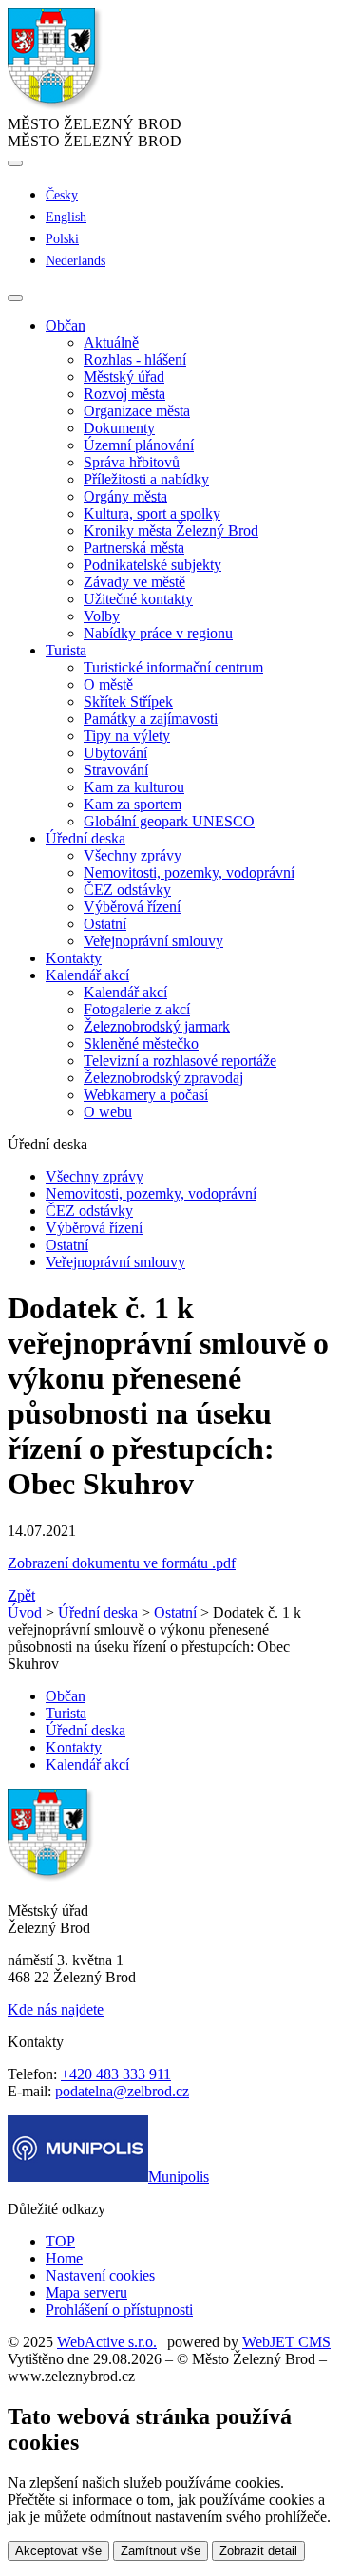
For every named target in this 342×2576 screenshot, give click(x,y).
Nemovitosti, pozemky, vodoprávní (189, 872)
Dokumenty (119, 428)
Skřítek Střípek (128, 701)
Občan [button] (66, 325)
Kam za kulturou (134, 787)
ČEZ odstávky (127, 890)
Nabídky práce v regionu (158, 633)
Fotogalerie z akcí (137, 1009)
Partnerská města (134, 548)
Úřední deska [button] (85, 838)
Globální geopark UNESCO (169, 821)
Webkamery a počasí (146, 1095)
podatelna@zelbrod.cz (122, 2091)
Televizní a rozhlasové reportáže (180, 1061)
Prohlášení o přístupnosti (119, 2310)
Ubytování (115, 753)
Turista (66, 1713)
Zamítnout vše (161, 2551)
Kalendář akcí (125, 992)
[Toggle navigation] (15, 298)
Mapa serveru (86, 2292)
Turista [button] (66, 650)
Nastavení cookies (100, 2275)
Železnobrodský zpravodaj (163, 1078)
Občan (66, 1696)
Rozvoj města (124, 394)
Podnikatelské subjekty (152, 565)
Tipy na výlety (127, 736)
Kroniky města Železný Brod (171, 530)
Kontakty (74, 958)
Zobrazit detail (258, 2551)
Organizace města (137, 411)
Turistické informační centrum (173, 667)
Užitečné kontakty (138, 599)
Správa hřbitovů (132, 462)
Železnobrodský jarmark (157, 1026)
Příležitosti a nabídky (146, 479)
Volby (102, 616)
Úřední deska (98, 1612)
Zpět (21, 1595)
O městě (108, 684)
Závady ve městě (134, 582)
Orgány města (125, 496)
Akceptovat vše (58, 2551)
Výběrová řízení (132, 907)
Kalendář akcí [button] (87, 975)
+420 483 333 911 (116, 2074)
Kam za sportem (133, 804)
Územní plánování (139, 445)
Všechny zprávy (133, 855)
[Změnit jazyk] (15, 163)
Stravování (116, 770)
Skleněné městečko (141, 1043)
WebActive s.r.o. (107, 2342)
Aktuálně (111, 342)
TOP (60, 2241)
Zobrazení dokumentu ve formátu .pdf (122, 1563)
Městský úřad (124, 377)
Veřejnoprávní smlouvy (153, 941)
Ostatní (105, 924)
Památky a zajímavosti (151, 719)
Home (64, 2258)
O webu (108, 1112)
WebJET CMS (286, 2342)
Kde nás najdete (56, 2009)
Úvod (25, 1612)
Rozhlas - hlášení (135, 360)
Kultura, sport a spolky (152, 513)
